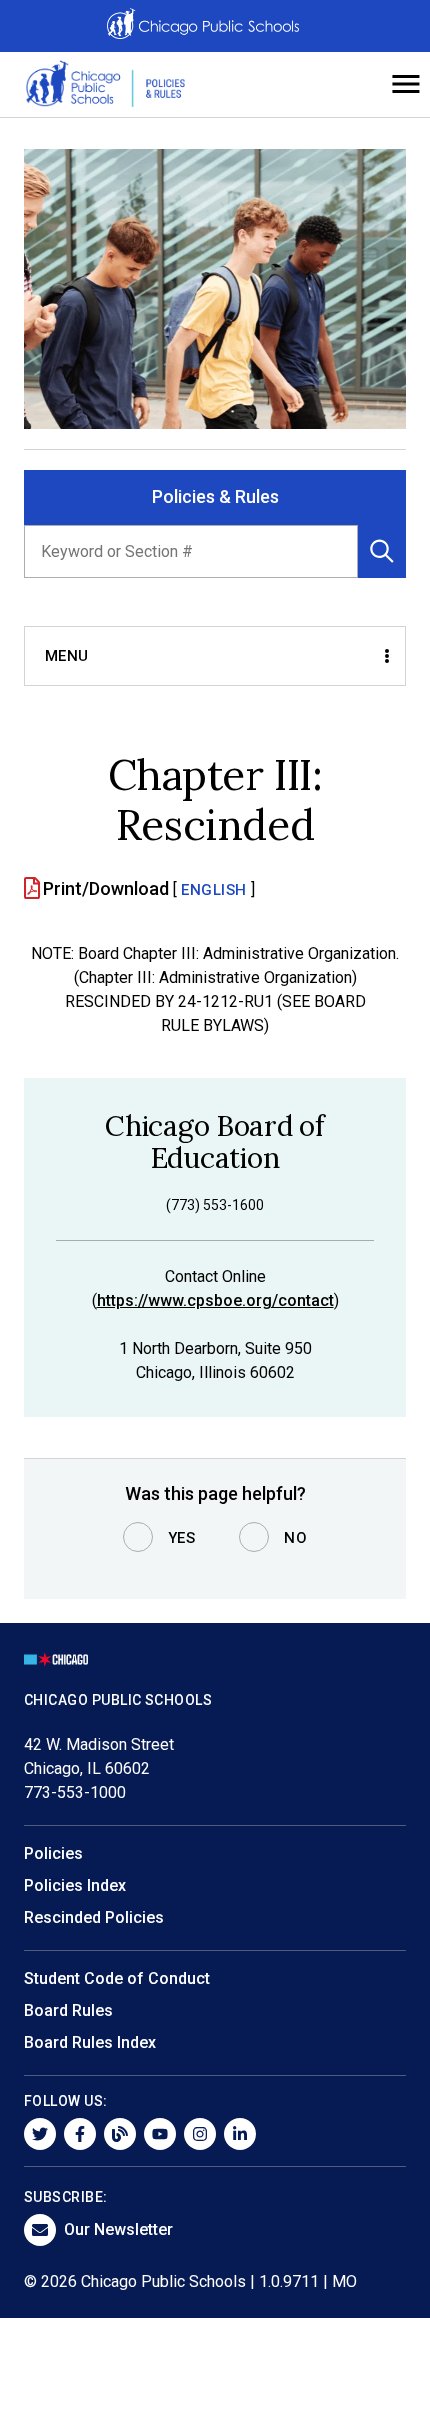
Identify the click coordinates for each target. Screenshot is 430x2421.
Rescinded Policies (94, 1917)
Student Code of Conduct (117, 1978)
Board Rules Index (90, 2042)
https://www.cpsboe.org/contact (215, 1300)
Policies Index (75, 1885)
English (214, 890)
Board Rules (68, 2010)
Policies (53, 1853)
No (295, 1538)
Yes (182, 1538)
